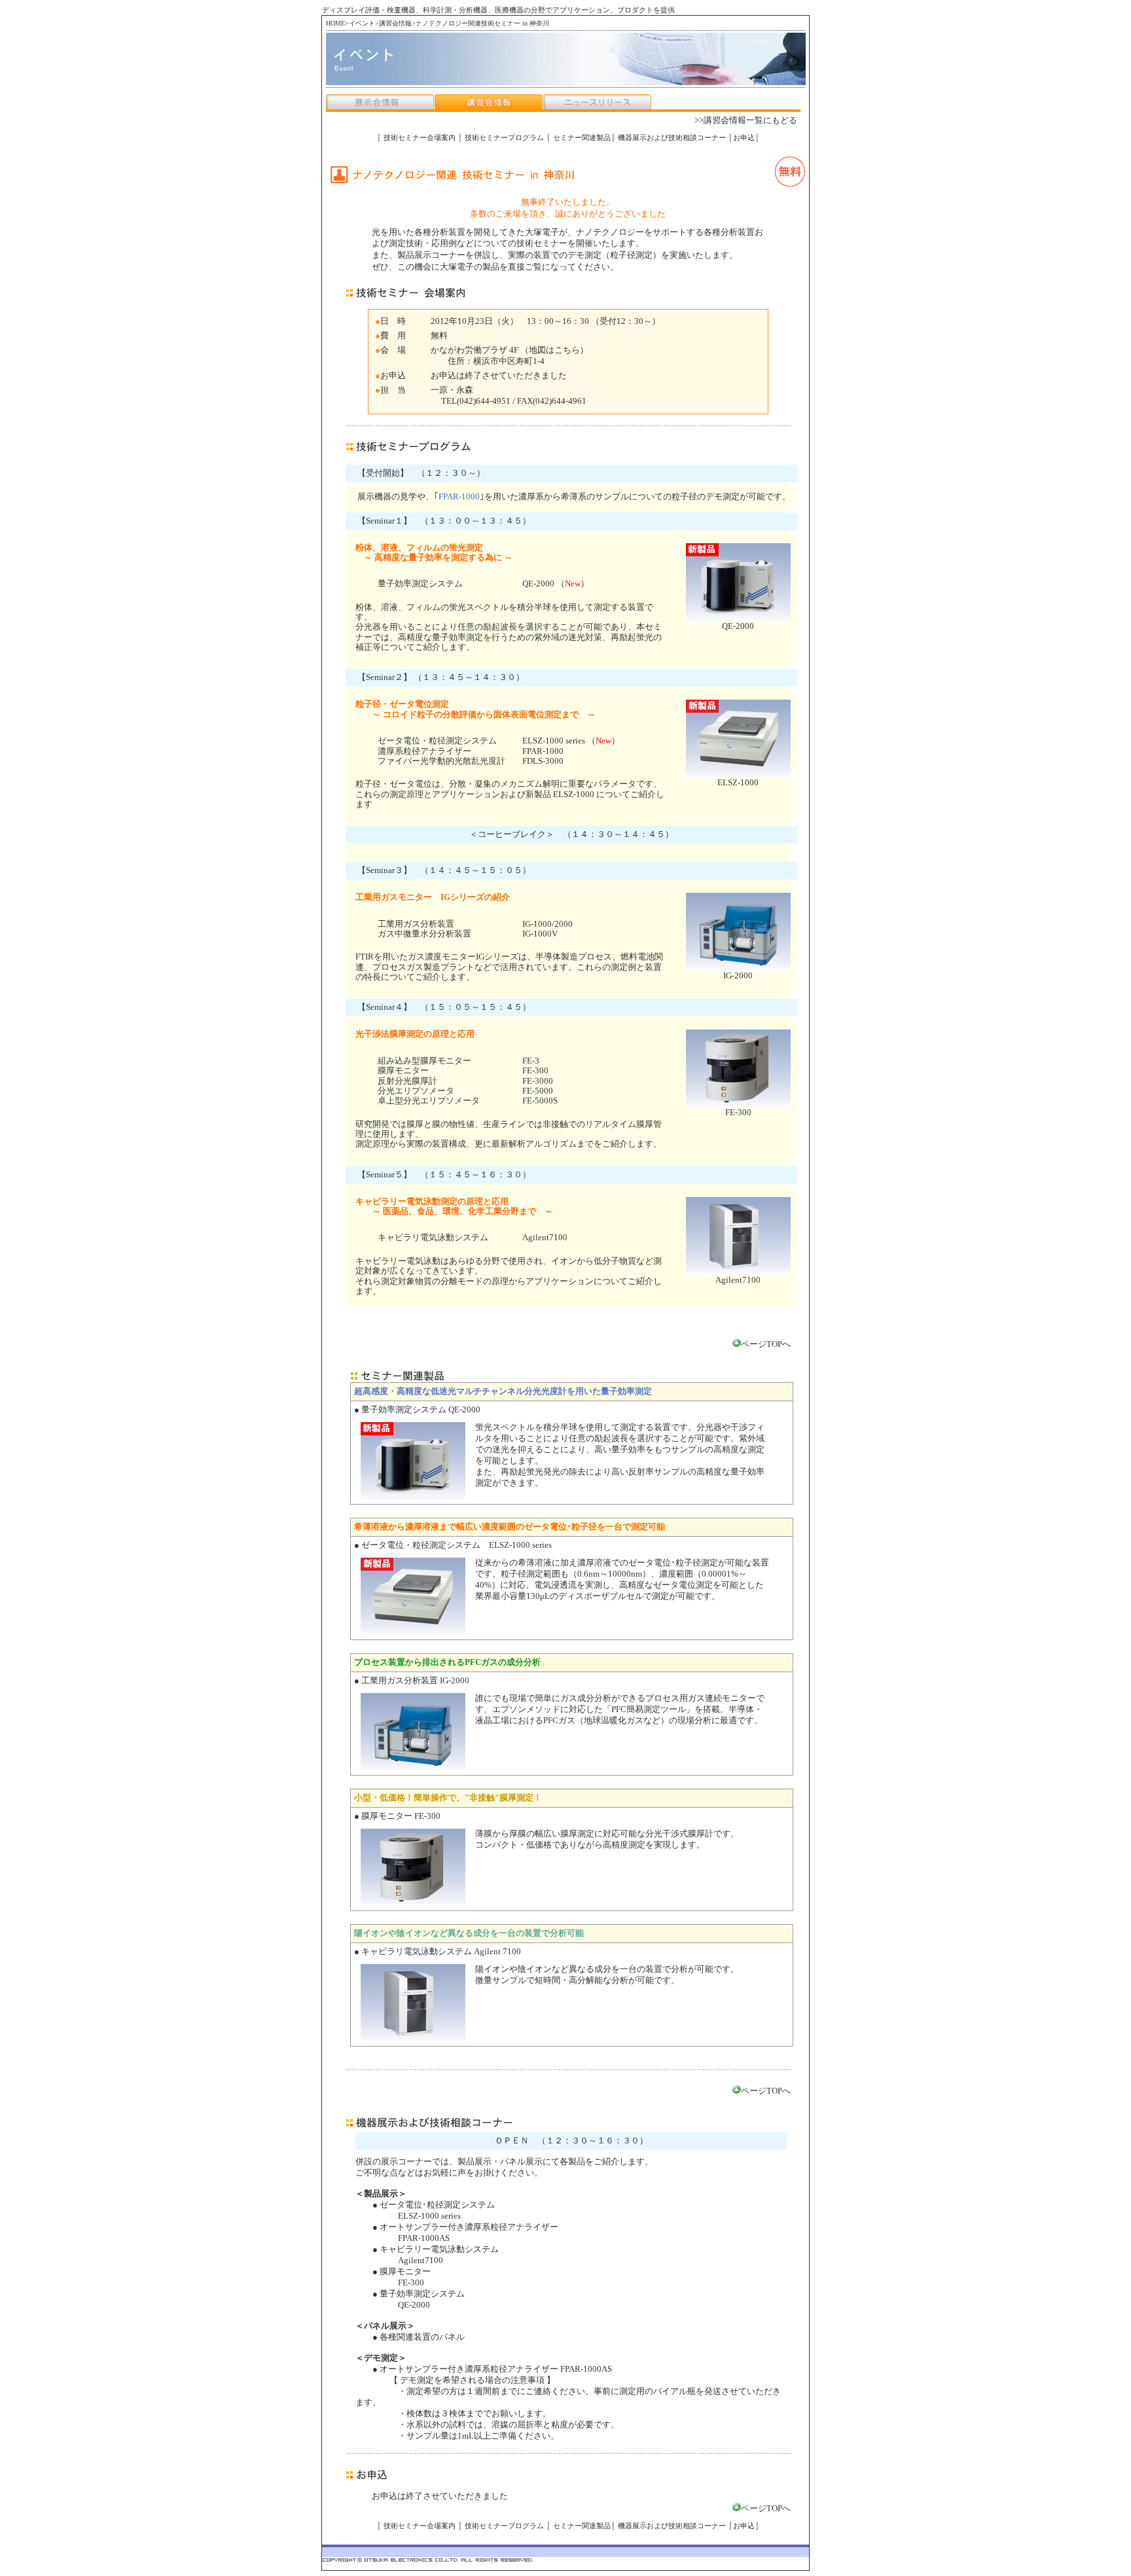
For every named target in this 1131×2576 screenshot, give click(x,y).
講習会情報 (395, 23)
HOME (335, 23)
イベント (362, 23)
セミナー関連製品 (581, 137)
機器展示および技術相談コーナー (672, 137)
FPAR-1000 (459, 497)
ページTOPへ (766, 1344)
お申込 (744, 137)
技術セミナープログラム (504, 137)
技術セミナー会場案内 (420, 137)
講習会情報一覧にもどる (750, 120)
